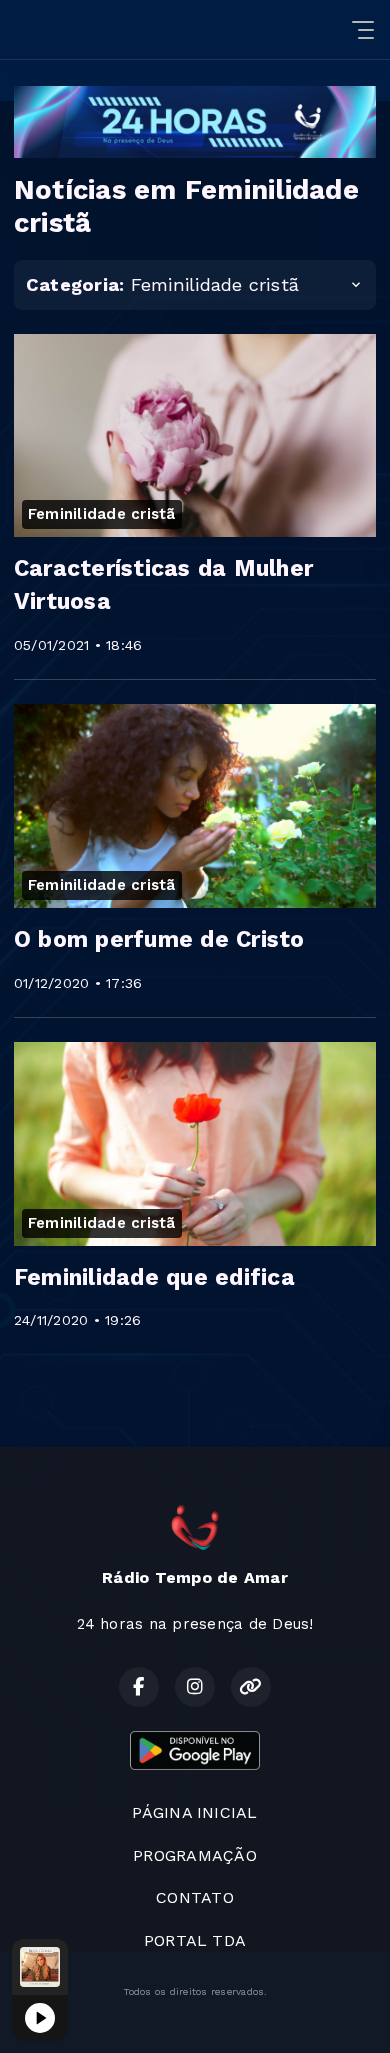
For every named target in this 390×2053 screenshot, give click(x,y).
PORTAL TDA (195, 1940)
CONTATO (195, 1897)
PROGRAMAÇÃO (195, 1855)
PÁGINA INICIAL (194, 1812)
